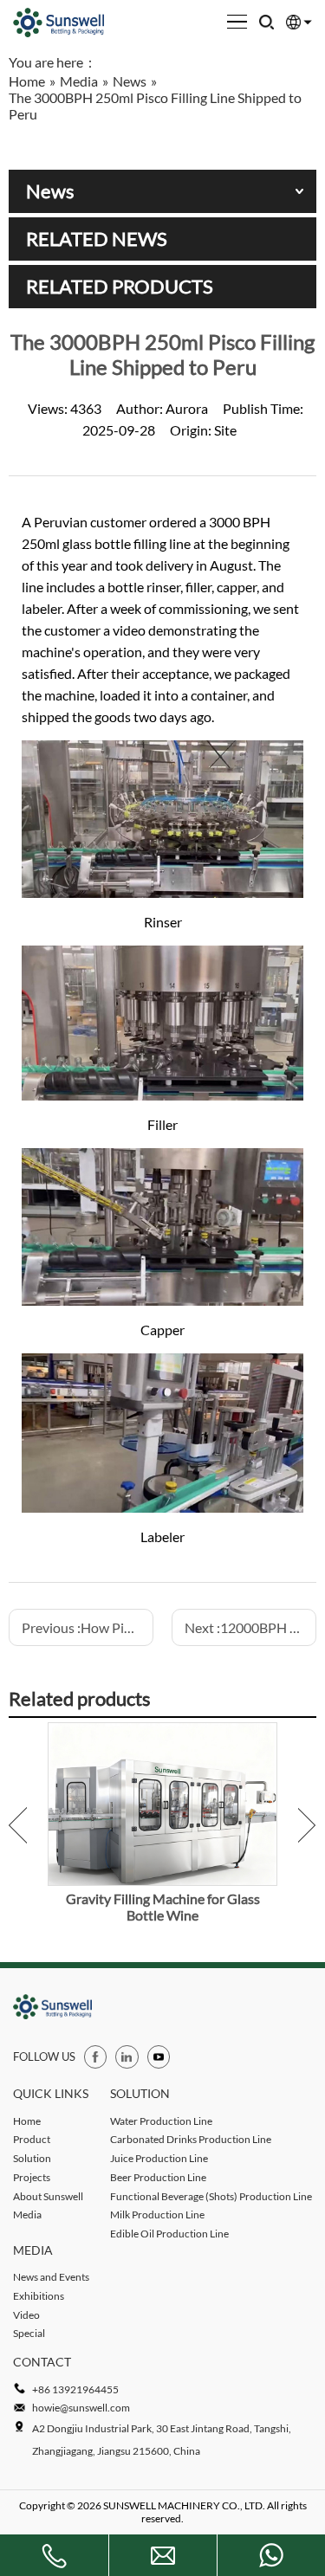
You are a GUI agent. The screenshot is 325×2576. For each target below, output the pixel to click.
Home (27, 2121)
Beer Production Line (158, 2177)
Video (26, 2315)
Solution (32, 2158)
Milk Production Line (157, 2214)
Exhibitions (39, 2296)
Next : (250, 1627)
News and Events (51, 2277)
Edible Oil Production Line (169, 2234)
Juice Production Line (159, 2158)
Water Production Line (161, 2121)
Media (27, 2214)
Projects (32, 2177)
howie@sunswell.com (81, 2408)
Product (32, 2139)
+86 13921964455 (75, 2389)
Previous (18, 1825)
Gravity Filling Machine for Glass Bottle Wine (163, 1907)
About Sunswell (48, 2196)
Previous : (88, 1627)
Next (307, 1825)
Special (29, 2333)
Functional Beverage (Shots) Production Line (211, 2196)
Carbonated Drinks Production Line (191, 2139)
